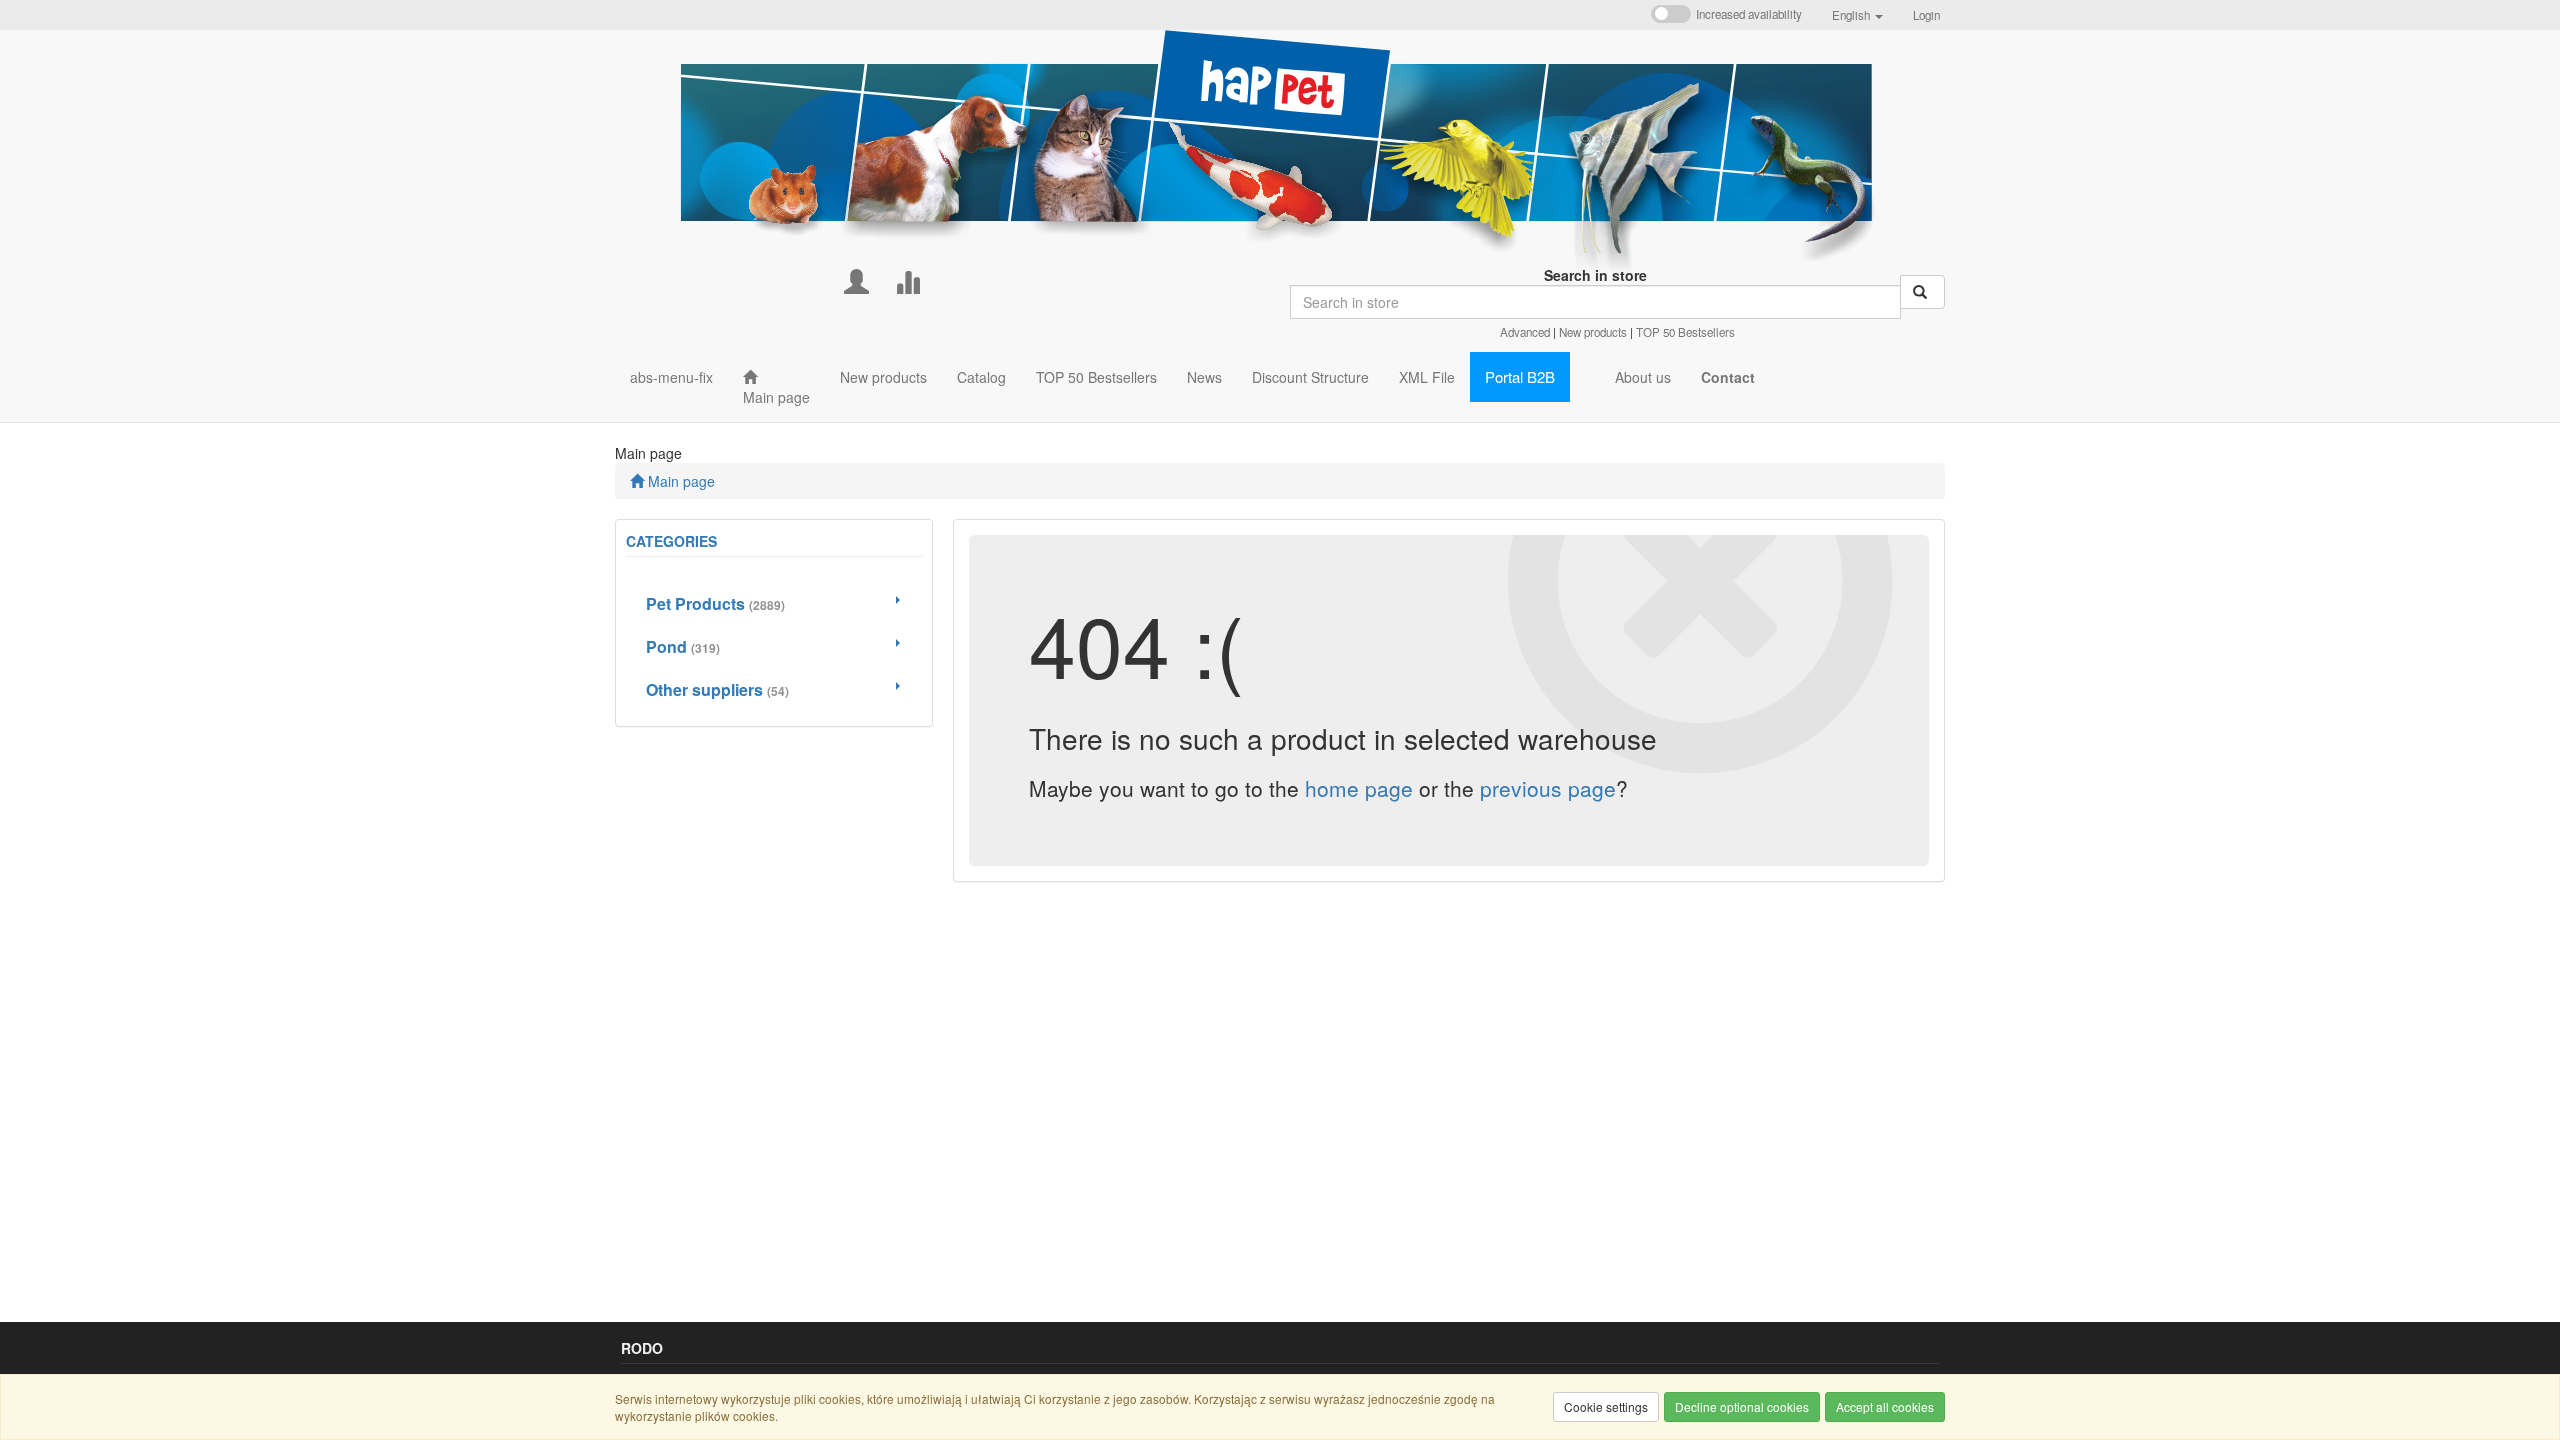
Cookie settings (1606, 1406)
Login (1926, 15)
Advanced (1525, 332)
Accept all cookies (1885, 1406)
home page (1359, 788)
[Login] (856, 279)
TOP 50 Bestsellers (1685, 332)
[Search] (1922, 292)
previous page (1548, 788)
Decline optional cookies (1742, 1406)
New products (1593, 332)
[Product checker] (907, 279)
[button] (1857, 15)
